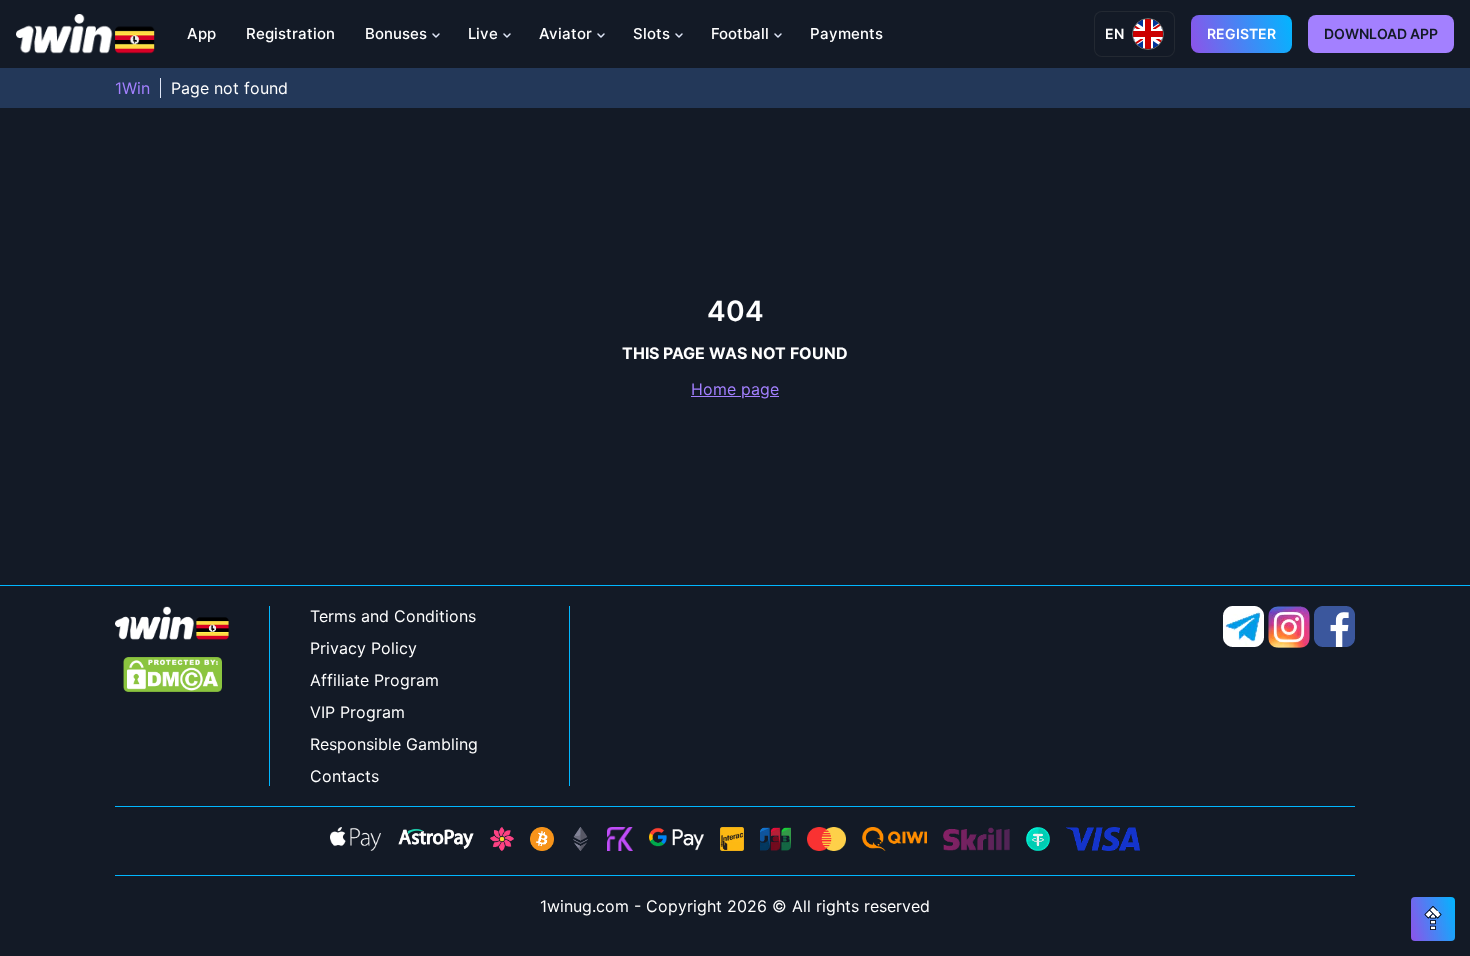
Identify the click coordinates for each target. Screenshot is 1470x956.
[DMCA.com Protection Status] (172, 676)
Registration (290, 33)
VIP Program (357, 712)
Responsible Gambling (394, 744)
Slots (651, 33)
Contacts (344, 776)
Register (1241, 33)
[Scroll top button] (1433, 919)
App (201, 33)
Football (740, 33)
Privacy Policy (363, 648)
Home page (735, 389)
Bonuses (396, 33)
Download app (1381, 33)
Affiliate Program (374, 680)
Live (483, 33)
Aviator (565, 33)
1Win (132, 88)
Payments (846, 33)
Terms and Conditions (393, 616)
